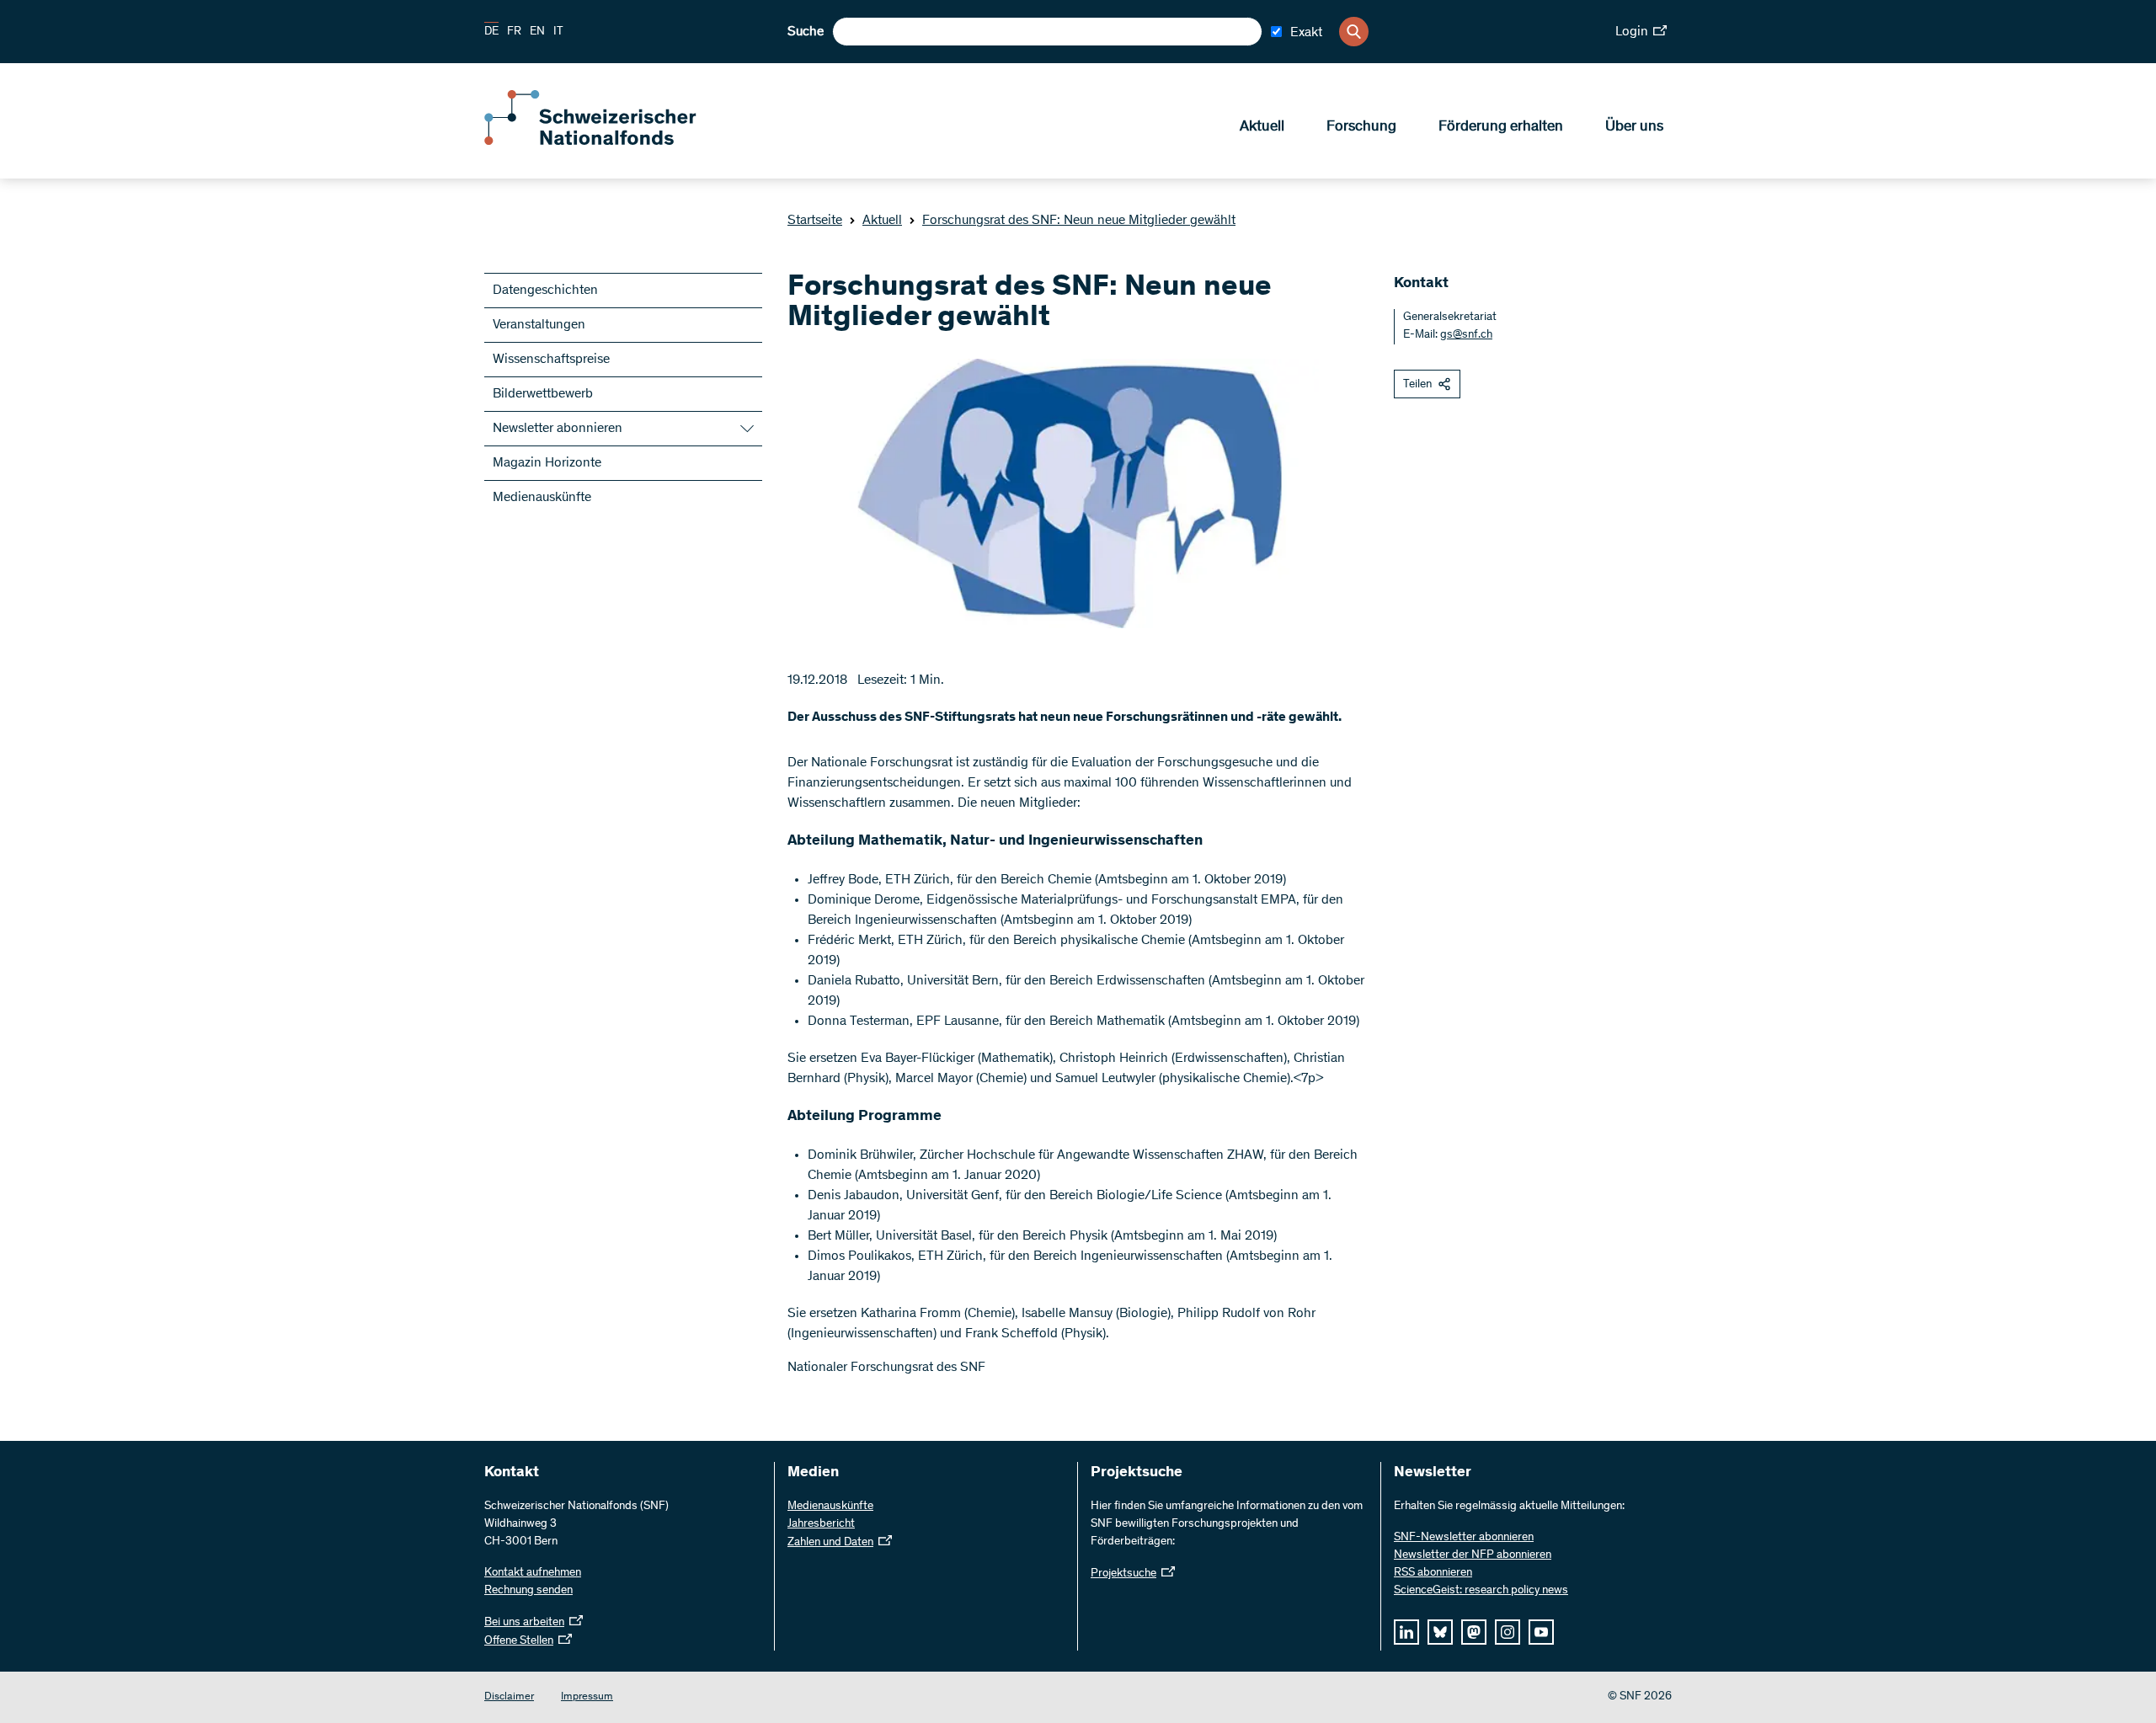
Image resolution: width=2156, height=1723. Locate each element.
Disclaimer (509, 1697)
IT (558, 32)
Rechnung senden (528, 1591)
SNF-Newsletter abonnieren (1464, 1538)
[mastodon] (1474, 1632)
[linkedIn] (1406, 1632)
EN (537, 32)
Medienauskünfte (542, 498)
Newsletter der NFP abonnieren (1473, 1555)
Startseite (815, 221)
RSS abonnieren (1433, 1573)
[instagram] (1508, 1632)
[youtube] (1541, 1632)
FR (514, 32)
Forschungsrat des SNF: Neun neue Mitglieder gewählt (1079, 221)
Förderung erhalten (1501, 127)
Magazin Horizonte (547, 463)
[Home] (606, 141)
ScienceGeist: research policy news (1481, 1591)
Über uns (1634, 127)
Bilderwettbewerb (543, 394)
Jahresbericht (821, 1524)
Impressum (587, 1697)
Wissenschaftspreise (551, 360)
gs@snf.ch (1466, 335)
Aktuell (1262, 127)
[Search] (1354, 32)
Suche (806, 32)
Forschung (1361, 127)
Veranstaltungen (539, 325)
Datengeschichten (545, 291)
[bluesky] (1440, 1632)
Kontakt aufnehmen (533, 1573)
